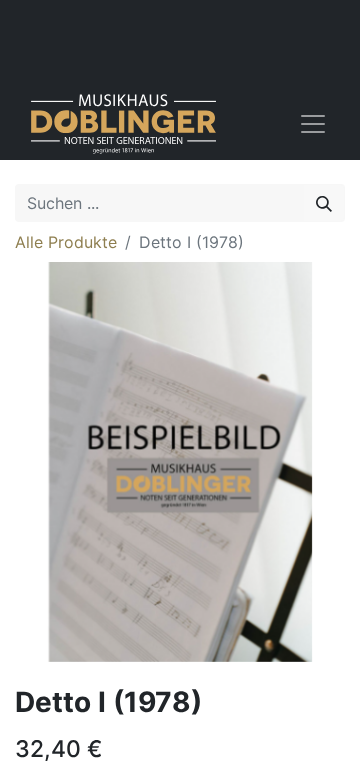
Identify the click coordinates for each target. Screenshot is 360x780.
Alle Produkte (66, 242)
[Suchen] (324, 203)
